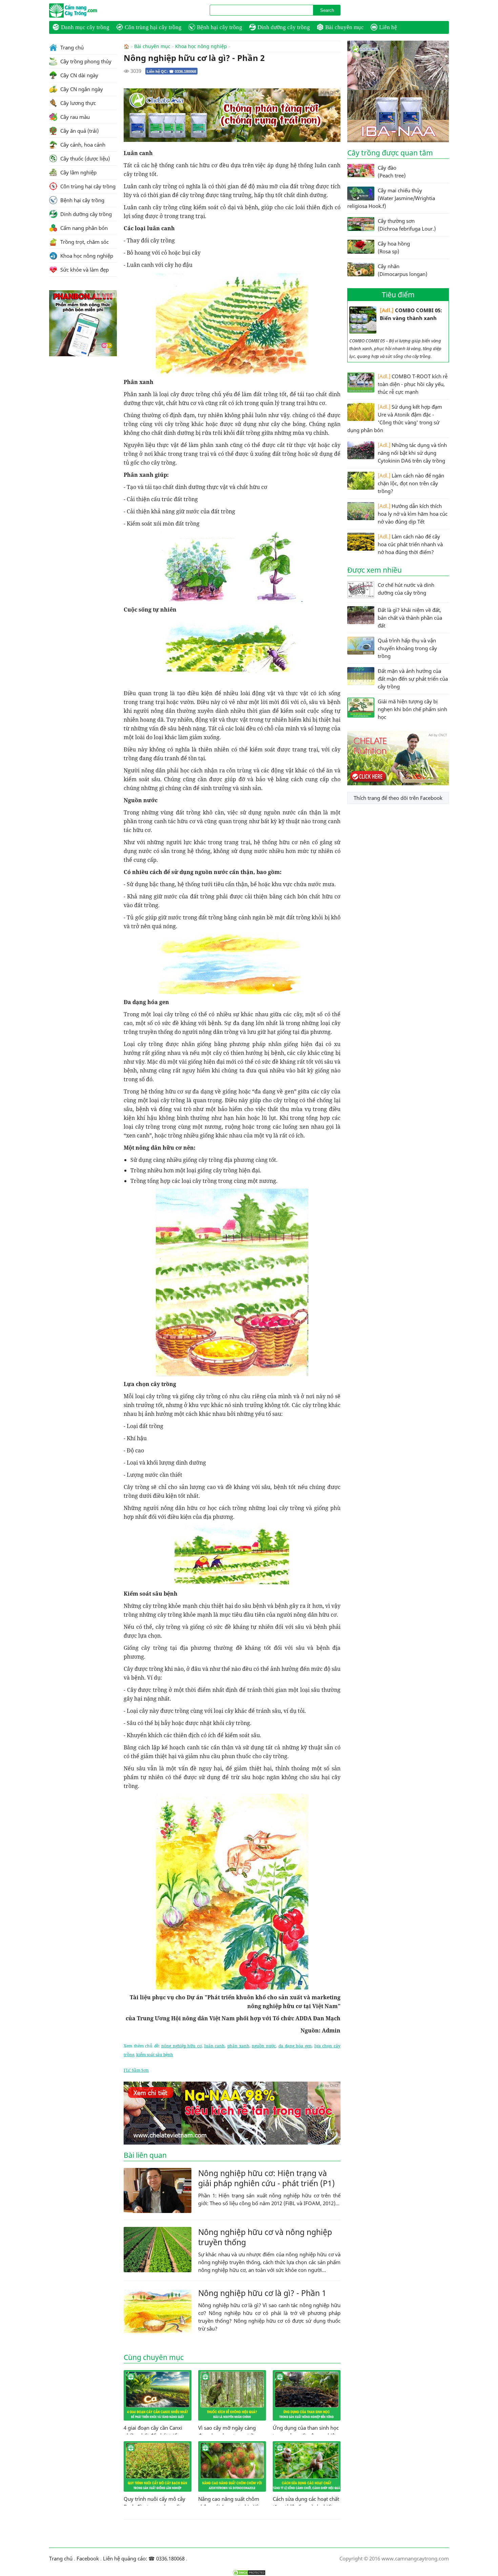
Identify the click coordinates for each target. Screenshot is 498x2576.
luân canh (215, 2046)
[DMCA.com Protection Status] (249, 2573)
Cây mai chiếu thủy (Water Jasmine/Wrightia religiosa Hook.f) (391, 198)
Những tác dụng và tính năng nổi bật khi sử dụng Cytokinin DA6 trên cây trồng (412, 453)
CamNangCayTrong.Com (86, 10)
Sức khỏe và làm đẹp (84, 270)
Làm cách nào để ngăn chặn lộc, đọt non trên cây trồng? (411, 483)
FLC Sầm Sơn (136, 2070)
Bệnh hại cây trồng (220, 27)
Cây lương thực (77, 103)
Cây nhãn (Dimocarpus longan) (402, 270)
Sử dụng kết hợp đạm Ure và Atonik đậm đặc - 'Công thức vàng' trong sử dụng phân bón (395, 418)
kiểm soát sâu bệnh (155, 2055)
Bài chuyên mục (345, 27)
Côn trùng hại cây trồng (153, 27)
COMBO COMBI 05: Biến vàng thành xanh (411, 314)
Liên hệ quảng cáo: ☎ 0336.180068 (144, 2558)
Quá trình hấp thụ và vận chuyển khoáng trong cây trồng (407, 648)
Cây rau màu (74, 117)
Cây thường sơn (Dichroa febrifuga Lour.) (407, 225)
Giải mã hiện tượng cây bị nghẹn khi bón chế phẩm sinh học (412, 709)
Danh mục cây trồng (85, 27)
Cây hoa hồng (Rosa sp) (394, 247)
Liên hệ (388, 27)
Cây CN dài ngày (79, 75)
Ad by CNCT (329, 92)
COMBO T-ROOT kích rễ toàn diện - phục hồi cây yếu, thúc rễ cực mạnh (413, 384)
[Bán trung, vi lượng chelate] (398, 783)
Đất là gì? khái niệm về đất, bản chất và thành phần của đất (410, 618)
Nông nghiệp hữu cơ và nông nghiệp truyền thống (265, 2237)
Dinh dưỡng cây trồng (284, 27)
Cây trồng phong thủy (85, 61)
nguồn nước (264, 2046)
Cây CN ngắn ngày (81, 89)
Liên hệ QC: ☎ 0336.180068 (171, 71)
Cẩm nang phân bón (83, 228)
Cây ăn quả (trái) (79, 131)
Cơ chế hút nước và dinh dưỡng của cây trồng (406, 589)
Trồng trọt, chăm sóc (84, 242)
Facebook (88, 2558)
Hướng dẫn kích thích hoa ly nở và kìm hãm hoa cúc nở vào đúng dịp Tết (413, 514)
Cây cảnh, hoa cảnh (82, 145)
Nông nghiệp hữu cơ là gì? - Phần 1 (262, 2293)
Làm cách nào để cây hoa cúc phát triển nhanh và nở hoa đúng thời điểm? (410, 544)
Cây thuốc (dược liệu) (84, 158)
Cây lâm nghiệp (78, 172)
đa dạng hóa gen (295, 2046)
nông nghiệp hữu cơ (181, 2046)
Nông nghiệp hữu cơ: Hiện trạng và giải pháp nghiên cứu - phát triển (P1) (266, 2178)
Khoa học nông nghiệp (201, 46)
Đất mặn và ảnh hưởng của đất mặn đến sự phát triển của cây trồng (413, 679)
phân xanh (238, 2046)
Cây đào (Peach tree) (392, 172)
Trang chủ (71, 47)
